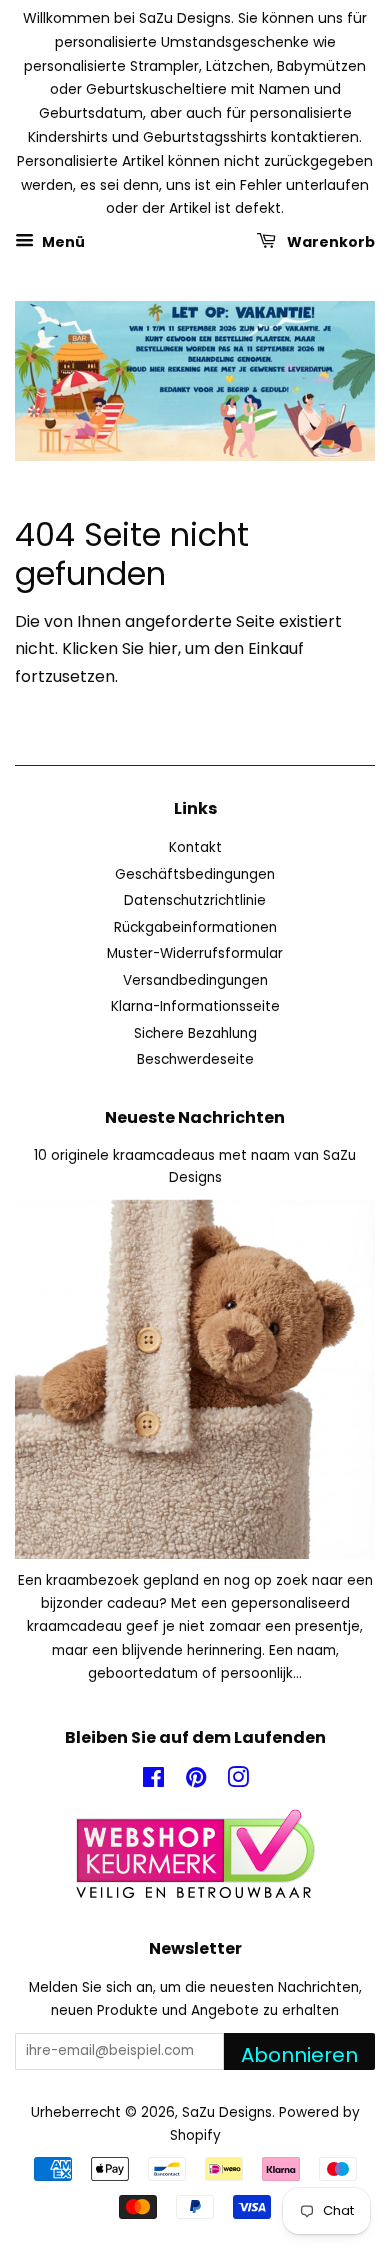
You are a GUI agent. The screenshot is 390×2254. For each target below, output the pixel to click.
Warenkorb (329, 242)
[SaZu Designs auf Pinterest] (196, 1781)
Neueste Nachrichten (195, 1117)
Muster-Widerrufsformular (195, 953)
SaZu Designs (227, 2112)
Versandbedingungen (195, 980)
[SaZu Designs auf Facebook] (153, 1781)
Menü (62, 242)
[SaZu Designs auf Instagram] (238, 1781)
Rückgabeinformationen (195, 927)
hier (163, 648)
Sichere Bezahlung (195, 1033)
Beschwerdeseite (195, 1059)
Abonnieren (299, 2055)
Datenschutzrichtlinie (195, 900)
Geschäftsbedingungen (195, 874)
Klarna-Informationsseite (195, 1006)
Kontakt (195, 847)
